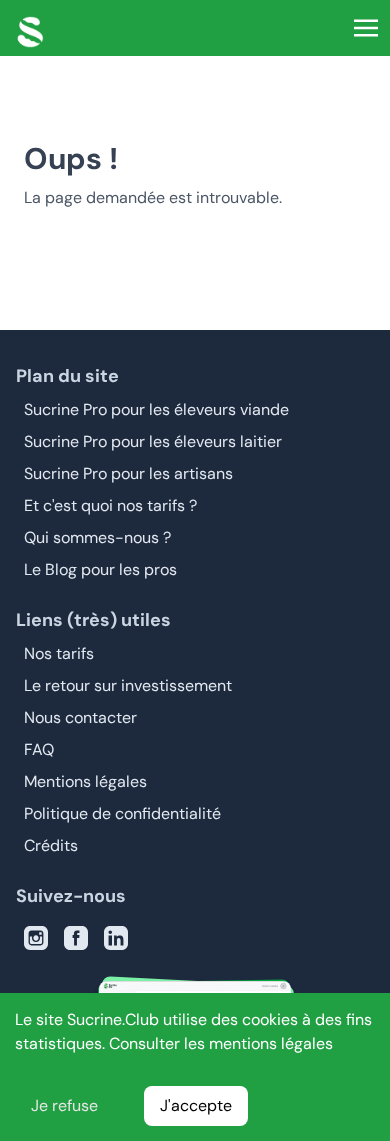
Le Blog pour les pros (100, 569)
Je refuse (64, 1105)
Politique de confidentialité (122, 813)
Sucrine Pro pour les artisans (128, 473)
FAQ (39, 749)
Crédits (51, 845)
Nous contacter (80, 717)
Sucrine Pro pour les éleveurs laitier (153, 441)
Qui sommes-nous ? (97, 537)
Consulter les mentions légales (221, 1043)
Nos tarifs (59, 653)
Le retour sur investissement (128, 685)
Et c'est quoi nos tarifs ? (110, 505)
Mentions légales (85, 781)
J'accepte (196, 1105)
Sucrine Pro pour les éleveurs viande (156, 409)
